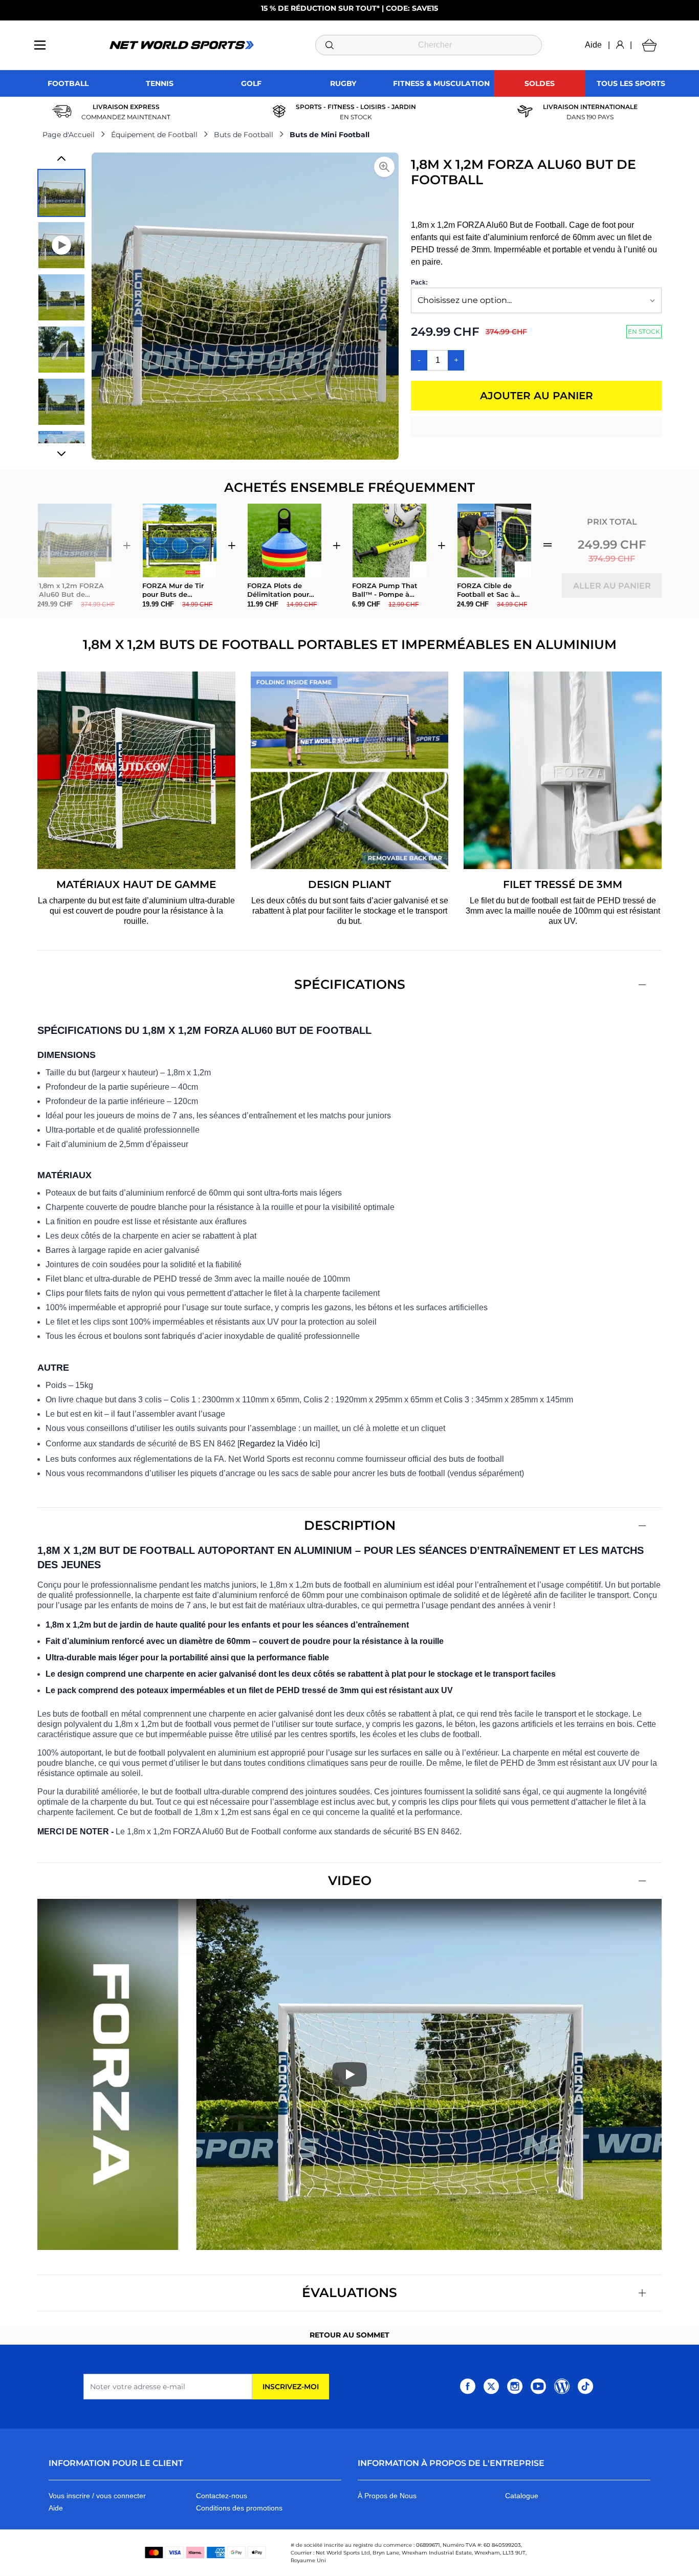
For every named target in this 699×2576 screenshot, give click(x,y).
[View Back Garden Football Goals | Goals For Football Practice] (61, 297)
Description (350, 1525)
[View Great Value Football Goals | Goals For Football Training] (61, 402)
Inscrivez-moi (291, 2387)
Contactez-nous (222, 2496)
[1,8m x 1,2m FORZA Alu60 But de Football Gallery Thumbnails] (61, 306)
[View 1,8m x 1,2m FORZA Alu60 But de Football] (61, 193)
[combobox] (429, 45)
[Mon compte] (620, 45)
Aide (593, 45)
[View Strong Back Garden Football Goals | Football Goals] (61, 350)
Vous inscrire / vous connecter (97, 2496)
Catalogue (522, 2496)
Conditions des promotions (239, 2508)
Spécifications (350, 984)
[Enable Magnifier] (384, 167)
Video (350, 1880)
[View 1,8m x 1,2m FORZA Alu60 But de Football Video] (61, 245)
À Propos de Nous (387, 2496)
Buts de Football (244, 135)
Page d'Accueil (69, 135)
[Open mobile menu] (40, 45)
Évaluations (349, 2292)
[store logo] (182, 45)
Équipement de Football (154, 135)
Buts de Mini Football (330, 135)
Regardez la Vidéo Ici (279, 1444)
